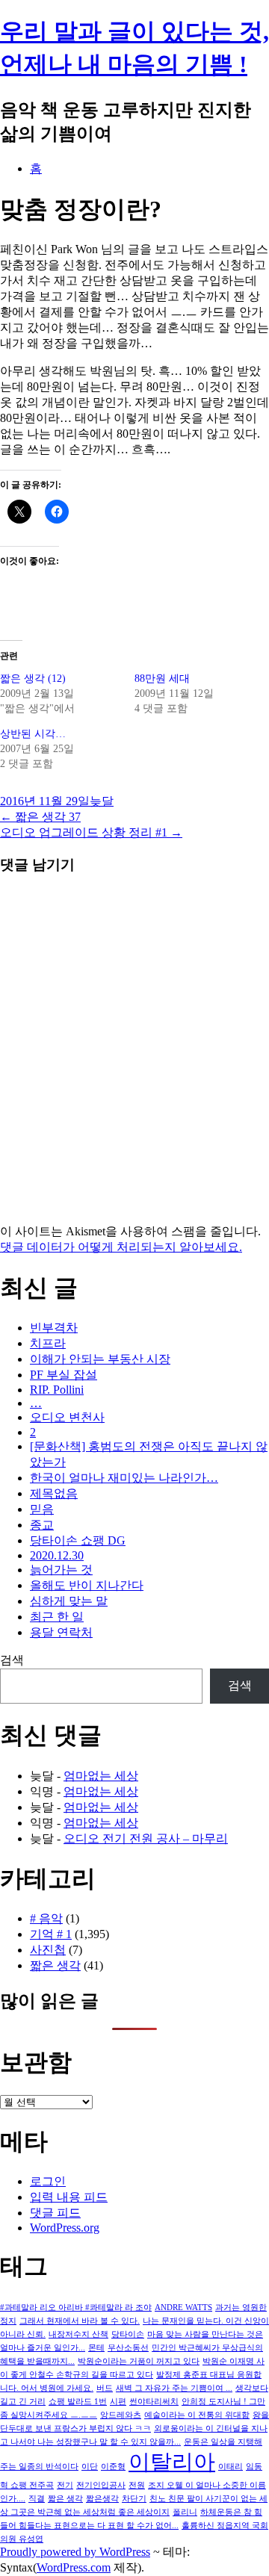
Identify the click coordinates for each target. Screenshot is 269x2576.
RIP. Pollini (57, 1390)
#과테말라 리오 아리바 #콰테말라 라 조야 (76, 2307)
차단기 (134, 2499)
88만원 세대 (162, 679)
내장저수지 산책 (78, 2334)
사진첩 (48, 1950)
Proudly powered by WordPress (75, 2552)
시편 (118, 2402)
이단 (90, 2467)
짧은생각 (102, 2499)
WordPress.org (65, 2228)
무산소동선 (128, 2348)
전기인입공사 (101, 2485)
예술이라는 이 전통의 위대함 (197, 2415)
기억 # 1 (51, 1934)
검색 (12, 1660)
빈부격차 (54, 1328)
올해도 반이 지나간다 (87, 1585)
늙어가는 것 (61, 1570)
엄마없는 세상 (101, 1776)
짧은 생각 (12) (33, 679)
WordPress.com (74, 2567)
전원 (137, 2485)
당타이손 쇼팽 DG (78, 1540)
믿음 (42, 1509)
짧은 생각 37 (40, 817)
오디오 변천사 (67, 1417)
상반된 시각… (33, 734)
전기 (65, 2485)
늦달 (102, 801)
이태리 (231, 2467)
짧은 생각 (55, 1965)
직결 (37, 2499)
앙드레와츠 (121, 2415)
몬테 (96, 2348)
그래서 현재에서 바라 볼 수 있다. (80, 2321)
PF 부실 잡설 (64, 1375)
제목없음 (54, 1493)
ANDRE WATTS (183, 2307)
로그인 (48, 2181)
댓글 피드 (55, 2213)
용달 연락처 (61, 1632)
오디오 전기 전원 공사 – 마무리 (146, 1838)
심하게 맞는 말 (69, 1601)
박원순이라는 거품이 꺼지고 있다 (139, 2361)
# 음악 (46, 1918)
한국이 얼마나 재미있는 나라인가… (124, 1478)
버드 (105, 2388)
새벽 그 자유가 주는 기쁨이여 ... (174, 2388)
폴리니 (185, 2512)
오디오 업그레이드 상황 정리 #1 (91, 832)
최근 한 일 (57, 1617)
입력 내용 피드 (69, 2197)
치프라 (48, 1343)
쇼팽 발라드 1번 (78, 2402)
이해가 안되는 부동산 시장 (100, 1359)
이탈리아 (172, 2462)
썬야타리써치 (154, 2402)
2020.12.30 (57, 1555)
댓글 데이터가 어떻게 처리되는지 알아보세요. (121, 1247)
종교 (42, 1525)
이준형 (113, 2467)
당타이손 (128, 2334)
